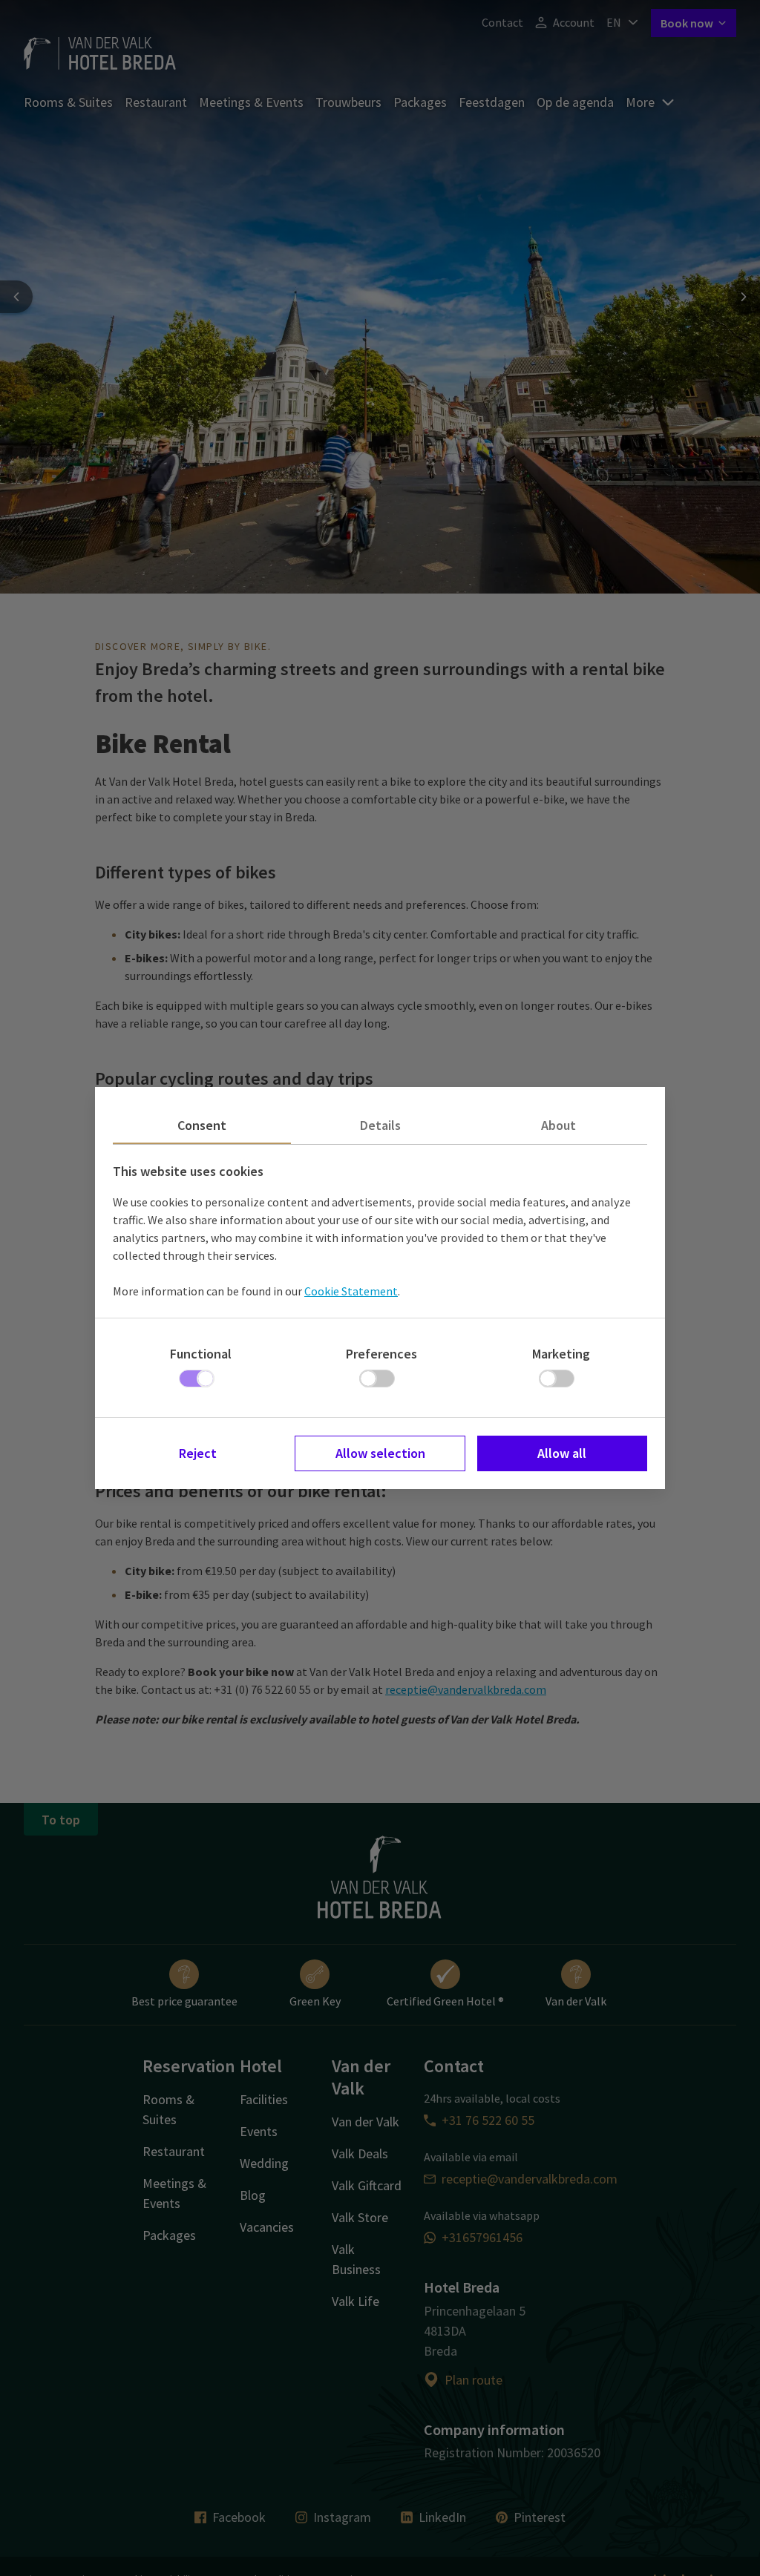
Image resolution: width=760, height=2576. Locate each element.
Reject (198, 1453)
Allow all (562, 1453)
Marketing (561, 1354)
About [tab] (558, 1125)
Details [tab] (380, 1125)
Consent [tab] (202, 1125)
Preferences (381, 1354)
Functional (201, 1354)
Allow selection (380, 1453)
